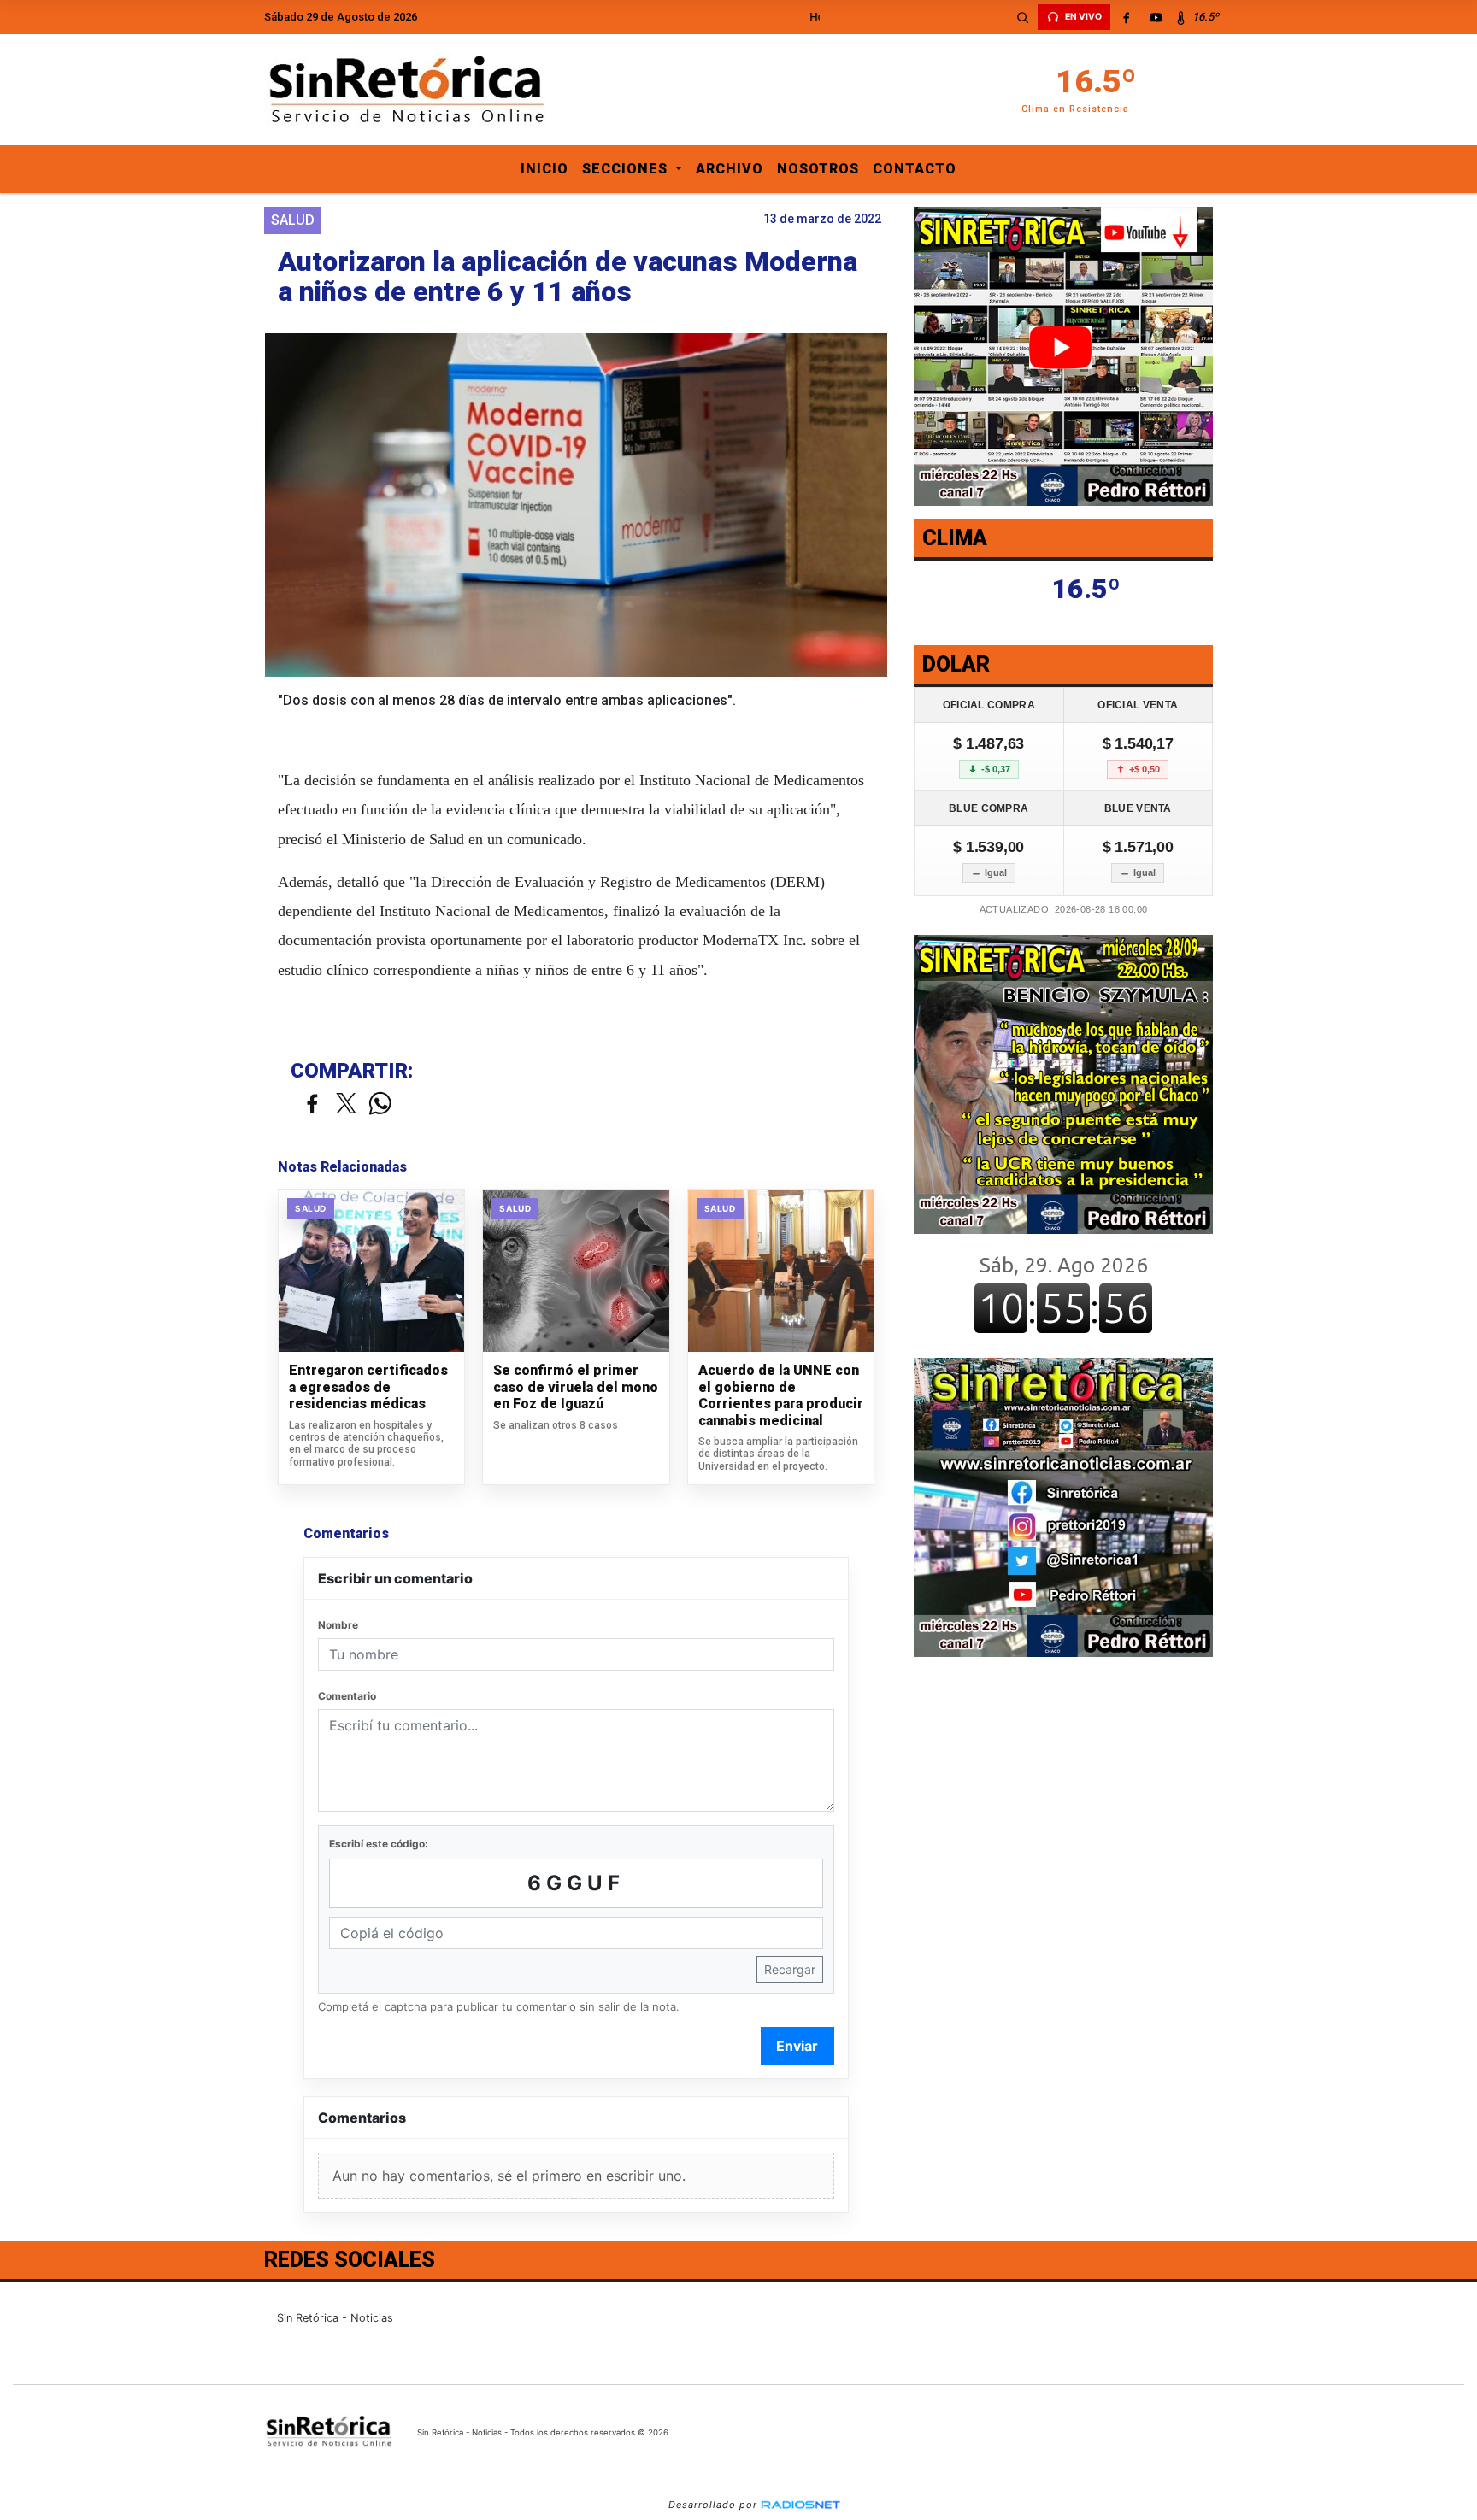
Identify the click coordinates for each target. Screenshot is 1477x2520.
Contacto (915, 169)
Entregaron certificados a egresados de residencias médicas (368, 1387)
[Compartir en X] (346, 1104)
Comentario (347, 1696)
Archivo (730, 169)
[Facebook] (1126, 17)
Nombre (338, 1625)
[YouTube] (1156, 17)
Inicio (544, 169)
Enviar (797, 2046)
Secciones (627, 169)
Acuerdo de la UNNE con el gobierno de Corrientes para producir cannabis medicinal (781, 1395)
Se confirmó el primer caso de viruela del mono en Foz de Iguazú (576, 1387)
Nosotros (818, 169)
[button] (1022, 17)
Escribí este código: (379, 1844)
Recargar (790, 1969)
